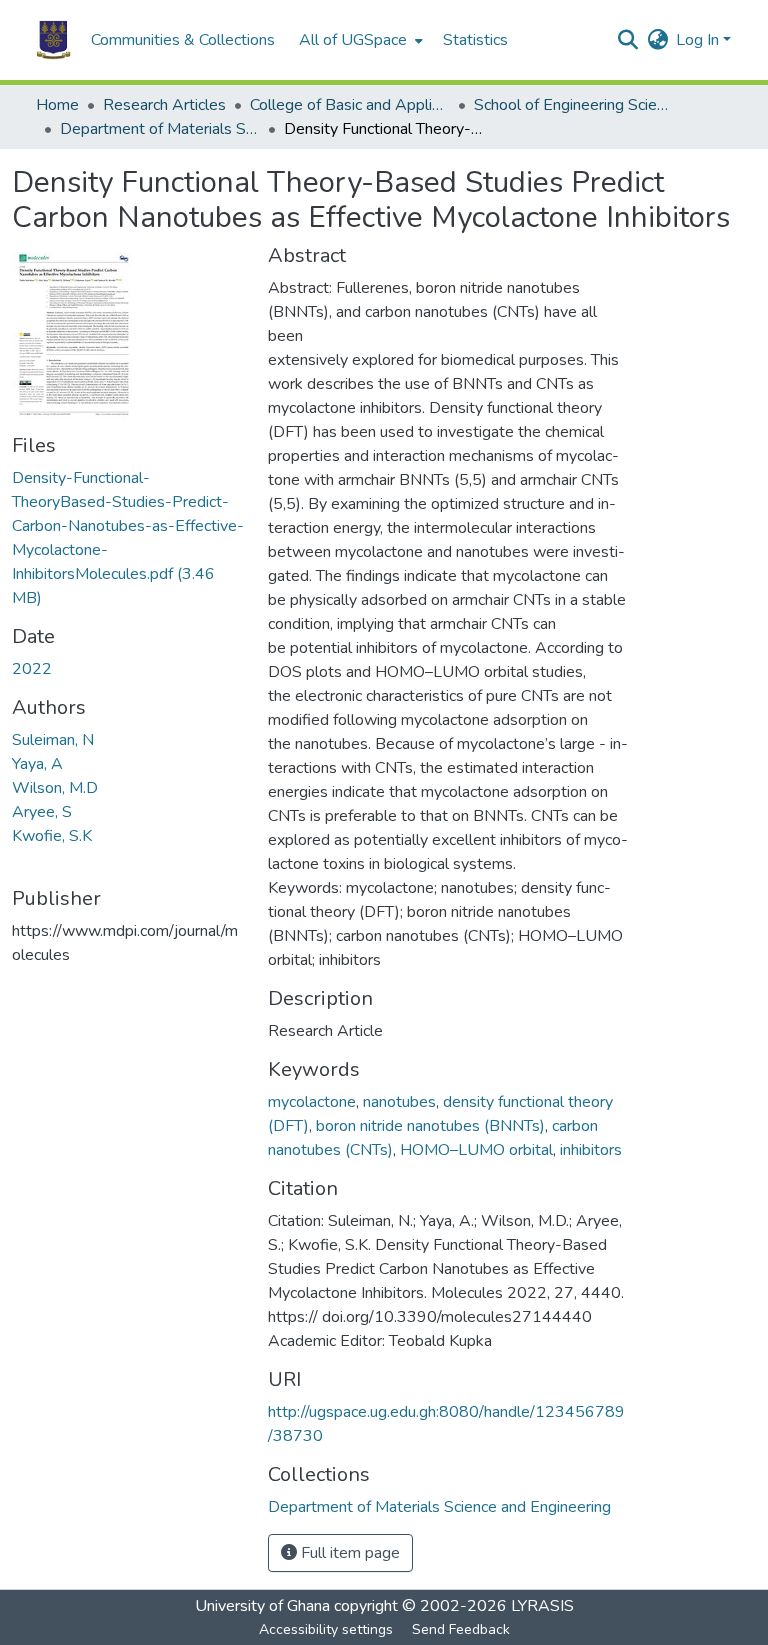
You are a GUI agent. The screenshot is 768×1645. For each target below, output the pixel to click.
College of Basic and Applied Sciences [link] (350, 105)
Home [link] (57, 105)
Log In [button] (699, 40)
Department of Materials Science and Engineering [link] (160, 129)
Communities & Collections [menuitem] (183, 40)
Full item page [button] (348, 1553)
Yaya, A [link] (37, 764)
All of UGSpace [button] (353, 40)
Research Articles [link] (164, 105)
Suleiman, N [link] (53, 740)
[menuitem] (359, 40)
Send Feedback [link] (461, 1629)
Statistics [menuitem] (475, 40)
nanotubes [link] (399, 1102)
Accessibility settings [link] (326, 1629)
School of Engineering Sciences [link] (574, 105)
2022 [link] (32, 669)
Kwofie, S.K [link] (52, 836)
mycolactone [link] (312, 1102)
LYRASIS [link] (542, 1606)
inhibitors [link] (591, 1150)
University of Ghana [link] (262, 1606)
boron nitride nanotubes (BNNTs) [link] (430, 1126)
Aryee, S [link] (42, 812)
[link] (128, 538)
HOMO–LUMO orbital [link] (476, 1150)
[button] (53, 40)
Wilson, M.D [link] (55, 788)
